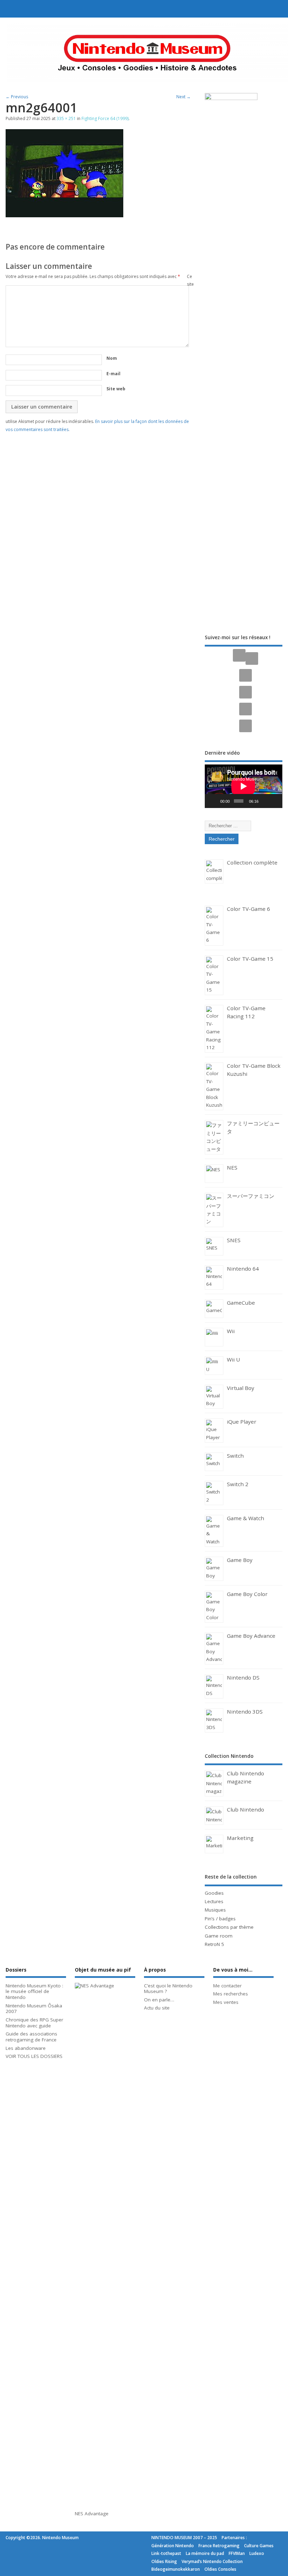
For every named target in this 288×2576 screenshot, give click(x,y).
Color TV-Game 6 (248, 909)
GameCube (241, 1303)
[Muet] (265, 801)
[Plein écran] (275, 801)
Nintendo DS (243, 1677)
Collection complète (252, 862)
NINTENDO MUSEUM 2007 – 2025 (184, 2538)
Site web (116, 389)
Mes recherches (231, 1994)
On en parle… (159, 2000)
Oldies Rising (164, 2561)
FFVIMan (237, 2553)
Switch (235, 1456)
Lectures (214, 1901)
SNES (234, 1240)
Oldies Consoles (220, 2569)
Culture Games (259, 2546)
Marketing (240, 1838)
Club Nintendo (246, 1809)
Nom (112, 358)
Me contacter (227, 1986)
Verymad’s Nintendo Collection (212, 2561)
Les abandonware (26, 2048)
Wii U (233, 1359)
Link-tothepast (166, 2553)
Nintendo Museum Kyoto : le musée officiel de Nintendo (34, 1992)
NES (232, 1167)
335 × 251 (66, 118)
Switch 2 (238, 1484)
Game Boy (240, 1560)
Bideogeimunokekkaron (176, 2569)
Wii (231, 1331)
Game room (219, 1936)
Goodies (214, 1893)
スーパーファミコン (251, 1196)
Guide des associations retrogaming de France (31, 2037)
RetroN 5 (214, 1944)
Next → (184, 97)
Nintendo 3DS (245, 1711)
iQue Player (242, 1422)
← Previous (17, 97)
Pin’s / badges (220, 1919)
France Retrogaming (219, 2546)
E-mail (113, 374)
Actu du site (157, 2008)
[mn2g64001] (64, 215)
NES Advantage (92, 2514)
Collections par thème (229, 1927)
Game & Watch (246, 1518)
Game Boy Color (247, 1594)
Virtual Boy (241, 1388)
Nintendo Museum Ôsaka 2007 (34, 2009)
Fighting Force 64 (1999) (105, 118)
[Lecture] (214, 801)
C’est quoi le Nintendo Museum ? (168, 1989)
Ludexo (257, 2553)
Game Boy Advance (251, 1636)
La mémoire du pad (205, 2553)
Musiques (215, 1910)
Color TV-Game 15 (250, 959)
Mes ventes (226, 2002)
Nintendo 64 (243, 1269)
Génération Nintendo (173, 2546)
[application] (243, 786)
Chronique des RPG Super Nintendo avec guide (34, 2023)
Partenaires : (234, 2538)
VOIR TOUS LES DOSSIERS (34, 2056)
